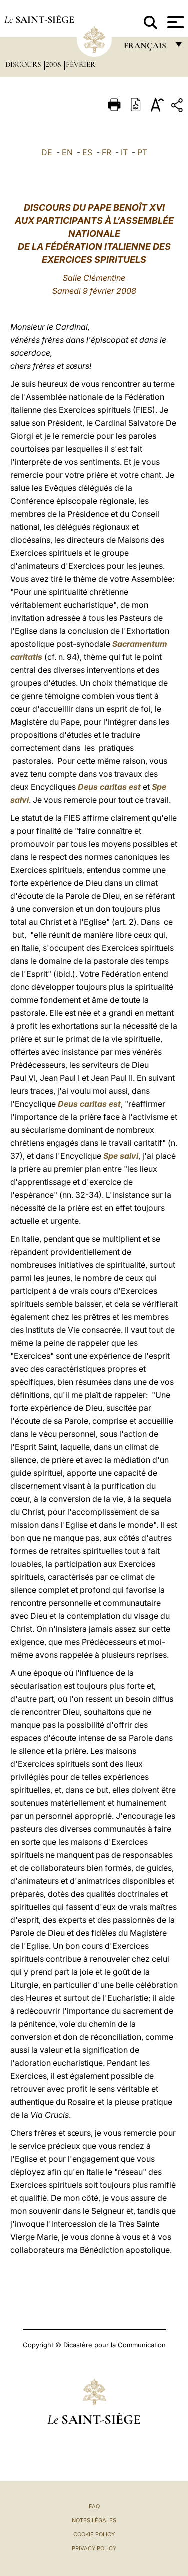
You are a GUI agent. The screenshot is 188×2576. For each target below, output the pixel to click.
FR (107, 152)
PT (142, 152)
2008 (54, 64)
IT (124, 152)
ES (87, 152)
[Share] (178, 107)
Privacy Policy (94, 2548)
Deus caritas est (109, 787)
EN (67, 152)
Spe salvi (121, 1156)
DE (47, 152)
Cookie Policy (94, 2534)
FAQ (94, 2506)
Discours (24, 64)
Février (80, 64)
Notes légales (94, 2520)
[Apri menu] (175, 22)
